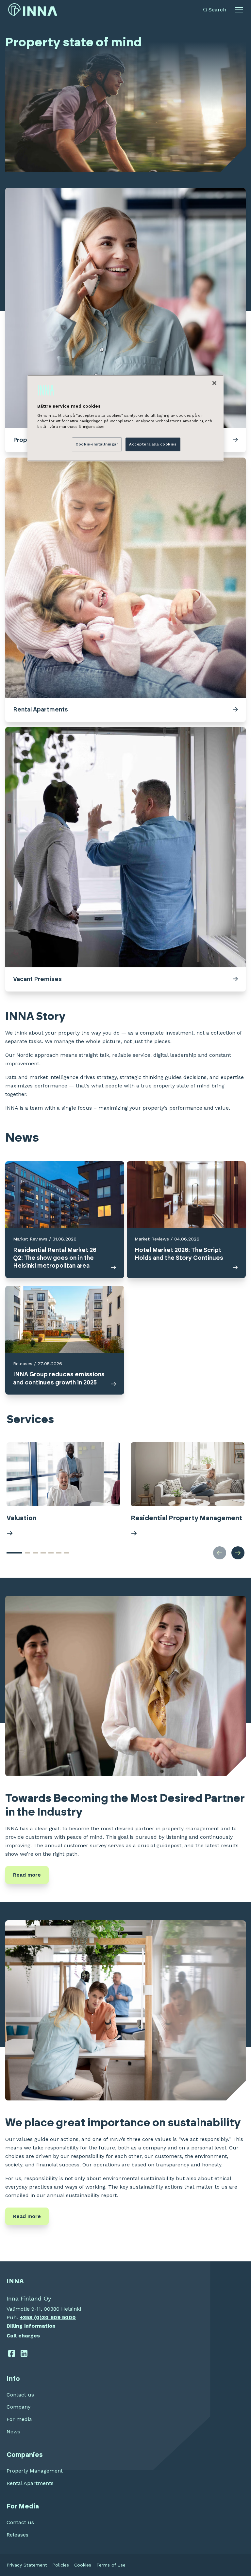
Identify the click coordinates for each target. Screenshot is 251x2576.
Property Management (35, 2471)
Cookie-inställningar (97, 444)
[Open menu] (239, 10)
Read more (27, 1875)
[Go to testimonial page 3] (35, 1553)
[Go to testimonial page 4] (43, 1553)
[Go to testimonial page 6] (59, 1553)
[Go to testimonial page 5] (51, 1553)
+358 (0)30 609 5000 (48, 2317)
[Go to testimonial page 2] (27, 1553)
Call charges (23, 2336)
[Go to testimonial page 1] (14, 1553)
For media (19, 2419)
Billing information (31, 2326)
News (13, 2432)
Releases (17, 2535)
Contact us (20, 2395)
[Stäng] (214, 383)
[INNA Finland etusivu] (33, 10)
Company (18, 2407)
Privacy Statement (27, 2565)
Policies (61, 2565)
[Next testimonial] (238, 1553)
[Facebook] (12, 2353)
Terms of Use (111, 2565)
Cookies (83, 2565)
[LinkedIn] (24, 2353)
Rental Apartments (30, 2483)
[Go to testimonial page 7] (67, 1553)
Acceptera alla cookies (153, 444)
